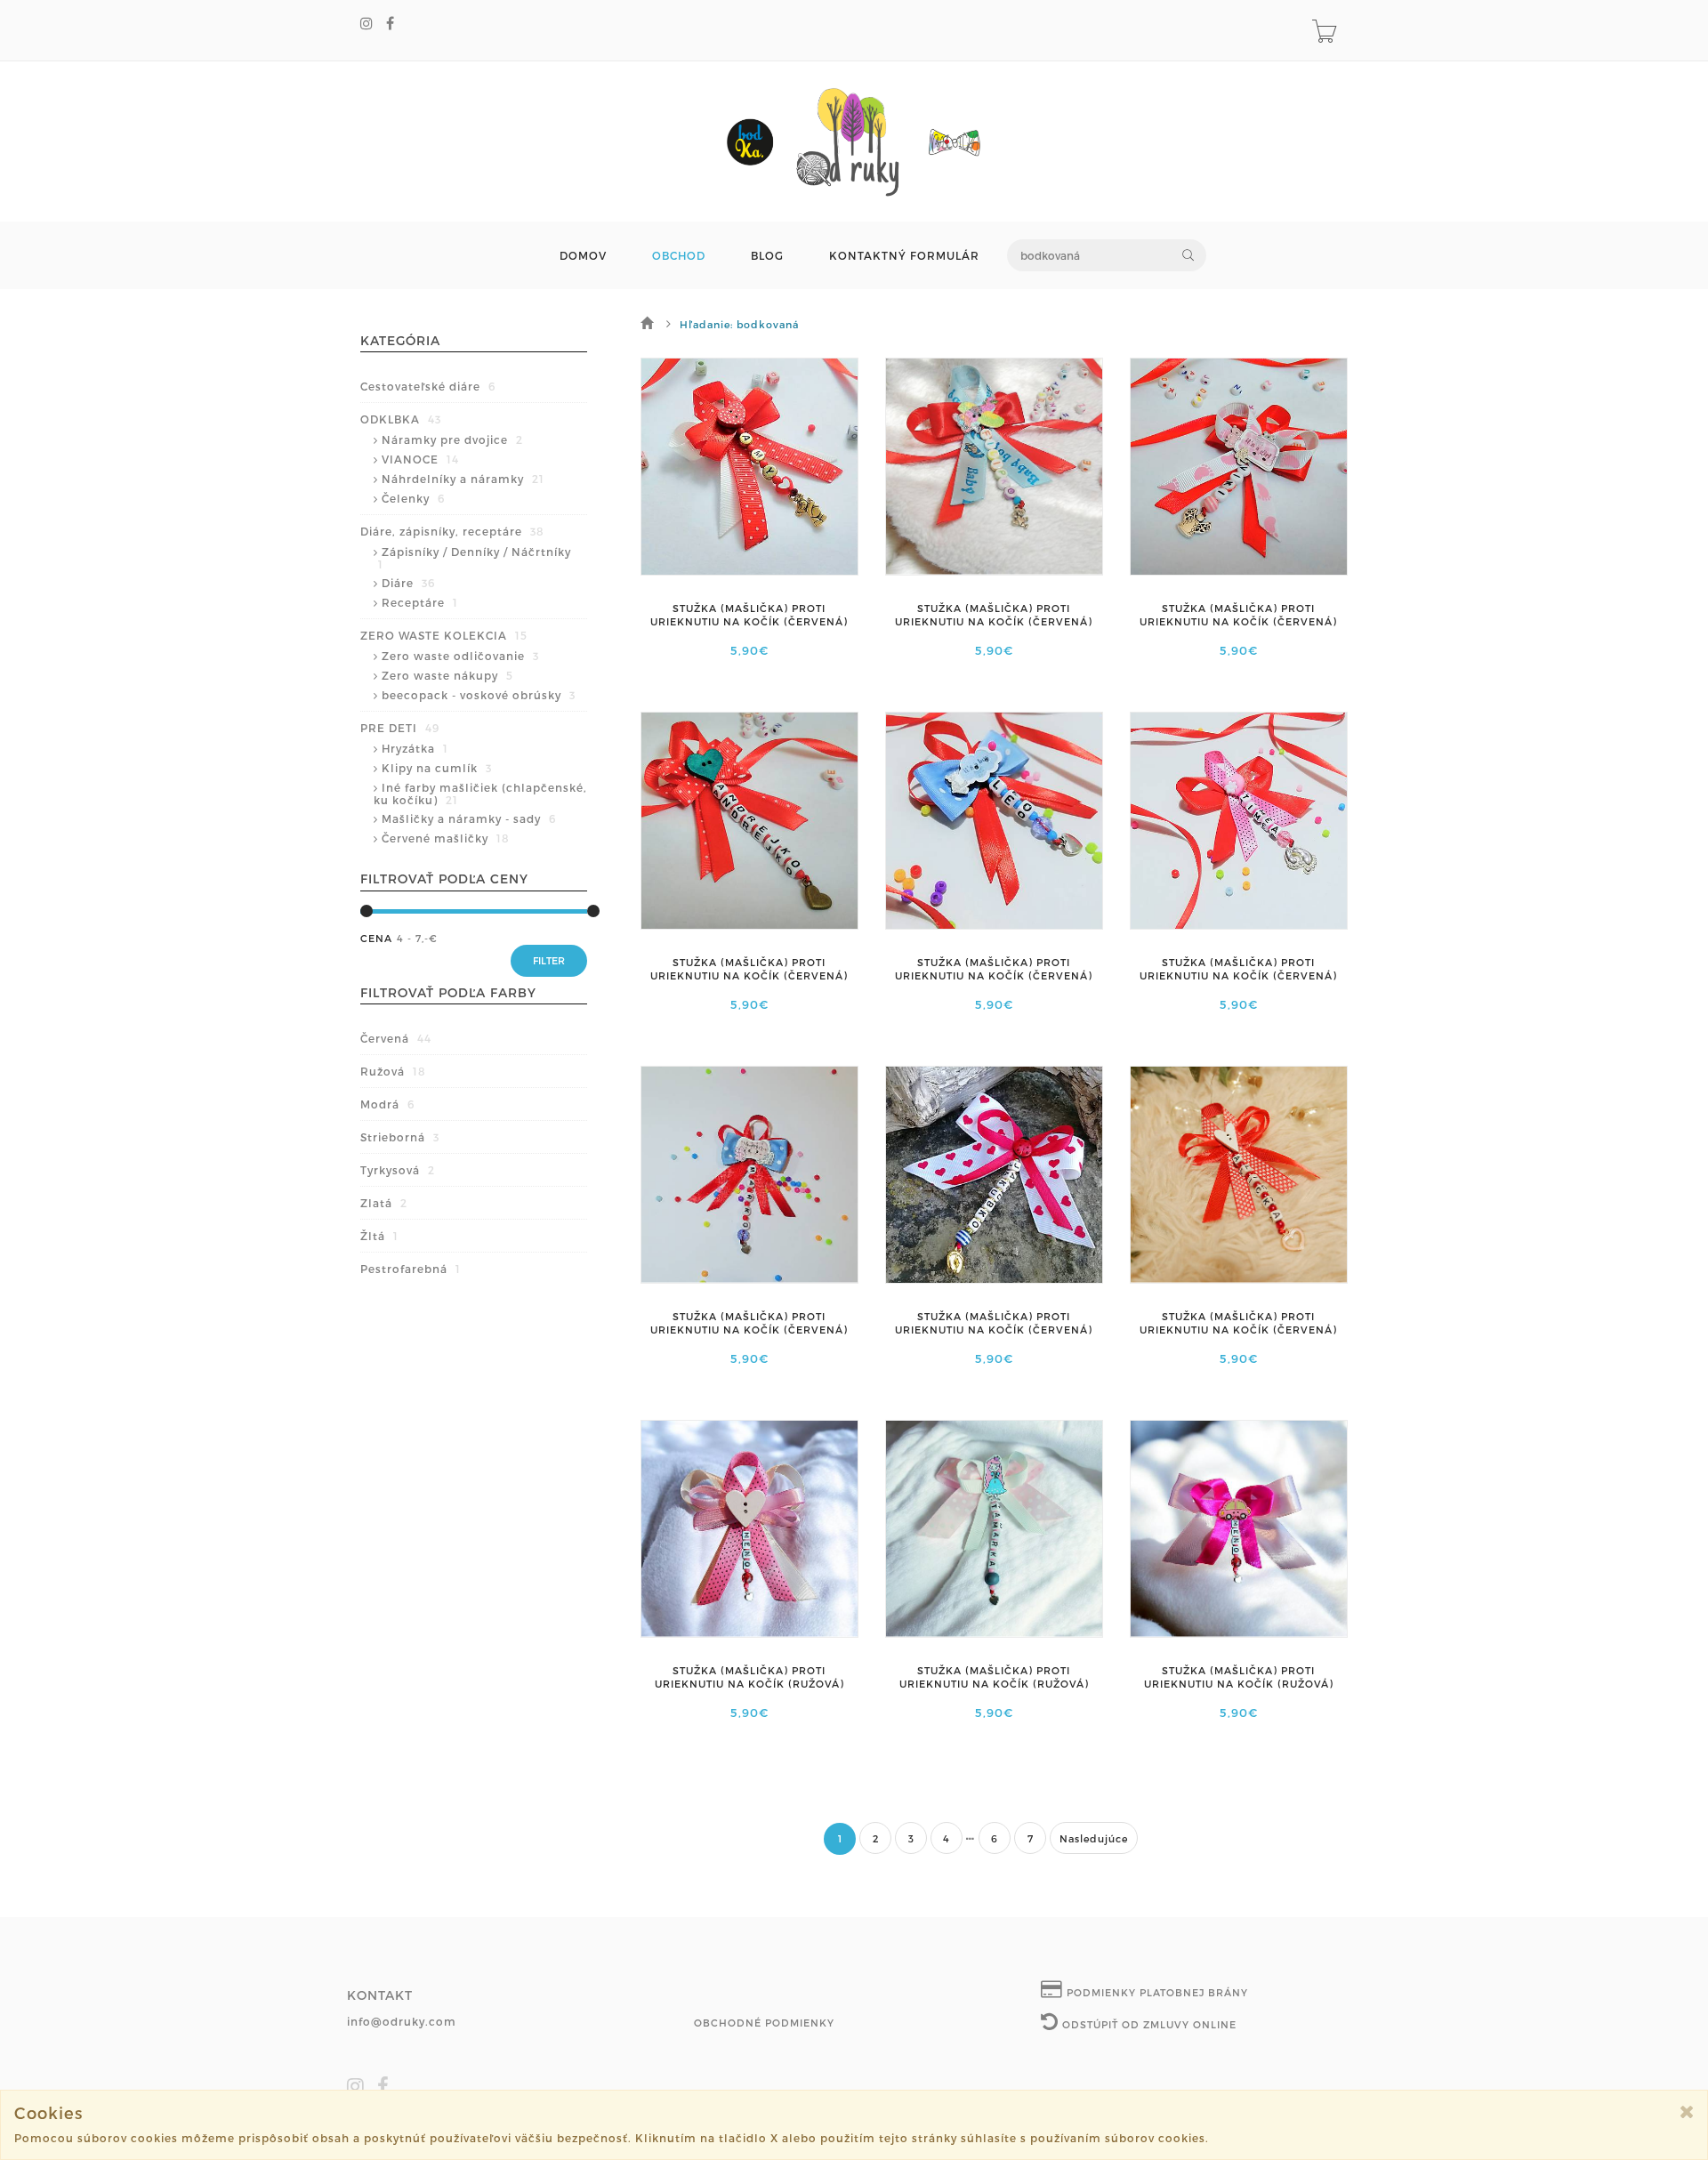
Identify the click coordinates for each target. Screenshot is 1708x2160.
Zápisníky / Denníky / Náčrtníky (475, 558)
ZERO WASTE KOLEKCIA (444, 635)
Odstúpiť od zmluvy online (1148, 2024)
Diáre (408, 583)
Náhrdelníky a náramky (463, 479)
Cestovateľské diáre (428, 386)
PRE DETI (400, 728)
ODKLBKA (401, 419)
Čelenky (413, 498)
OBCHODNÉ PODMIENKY (764, 2023)
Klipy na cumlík (437, 768)
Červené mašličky (446, 838)
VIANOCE (420, 459)
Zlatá (384, 1203)
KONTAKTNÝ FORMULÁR (904, 256)
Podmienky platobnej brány (1156, 1992)
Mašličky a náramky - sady (469, 818)
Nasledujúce (1094, 1838)
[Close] (1687, 2112)
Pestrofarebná (411, 1269)
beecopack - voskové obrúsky (479, 695)
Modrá (387, 1104)
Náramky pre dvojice (452, 439)
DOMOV (583, 256)
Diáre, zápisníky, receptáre (452, 531)
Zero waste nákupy (447, 675)
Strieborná (400, 1137)
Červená (396, 1038)
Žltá (379, 1236)
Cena (376, 938)
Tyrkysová (398, 1170)
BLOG (767, 256)
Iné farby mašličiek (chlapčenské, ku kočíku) (480, 794)
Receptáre (420, 602)
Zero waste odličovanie (460, 656)
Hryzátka (415, 748)
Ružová (393, 1071)
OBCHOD (679, 256)
